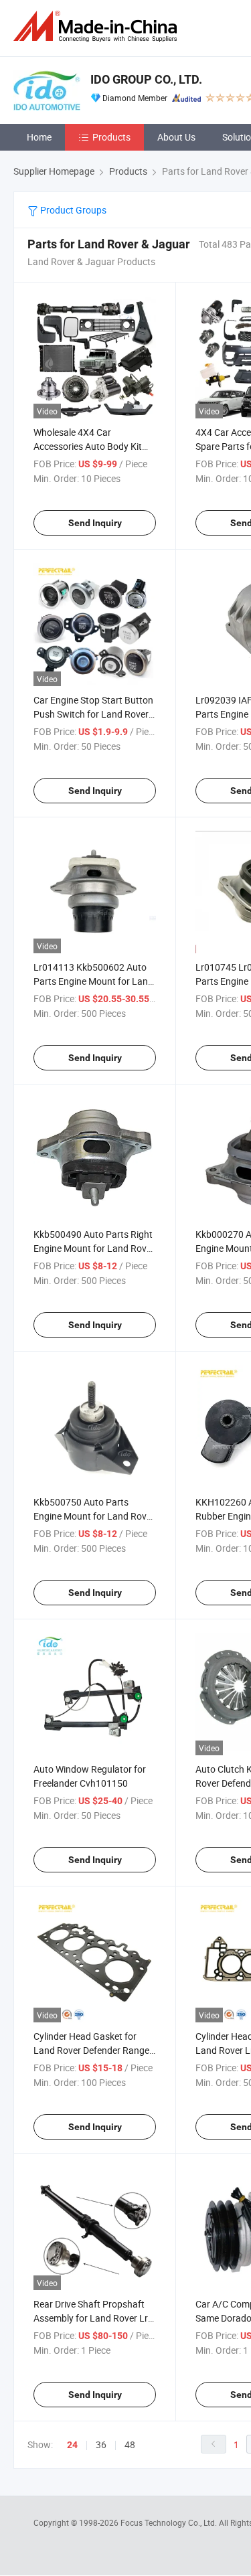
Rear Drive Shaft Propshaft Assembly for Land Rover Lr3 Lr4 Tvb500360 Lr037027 (93, 2318)
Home (39, 137)
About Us (176, 137)
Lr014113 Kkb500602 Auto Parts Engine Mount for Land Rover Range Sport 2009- (93, 981)
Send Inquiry (95, 523)
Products (111, 137)
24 (72, 2445)
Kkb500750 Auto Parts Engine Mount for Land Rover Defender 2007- (94, 1516)
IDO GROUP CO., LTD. (146, 79)
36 (101, 2444)
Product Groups (72, 210)
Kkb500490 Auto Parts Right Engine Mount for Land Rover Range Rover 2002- (94, 1248)
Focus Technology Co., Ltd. (170, 2522)
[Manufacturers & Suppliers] (98, 26)
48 (130, 2444)
